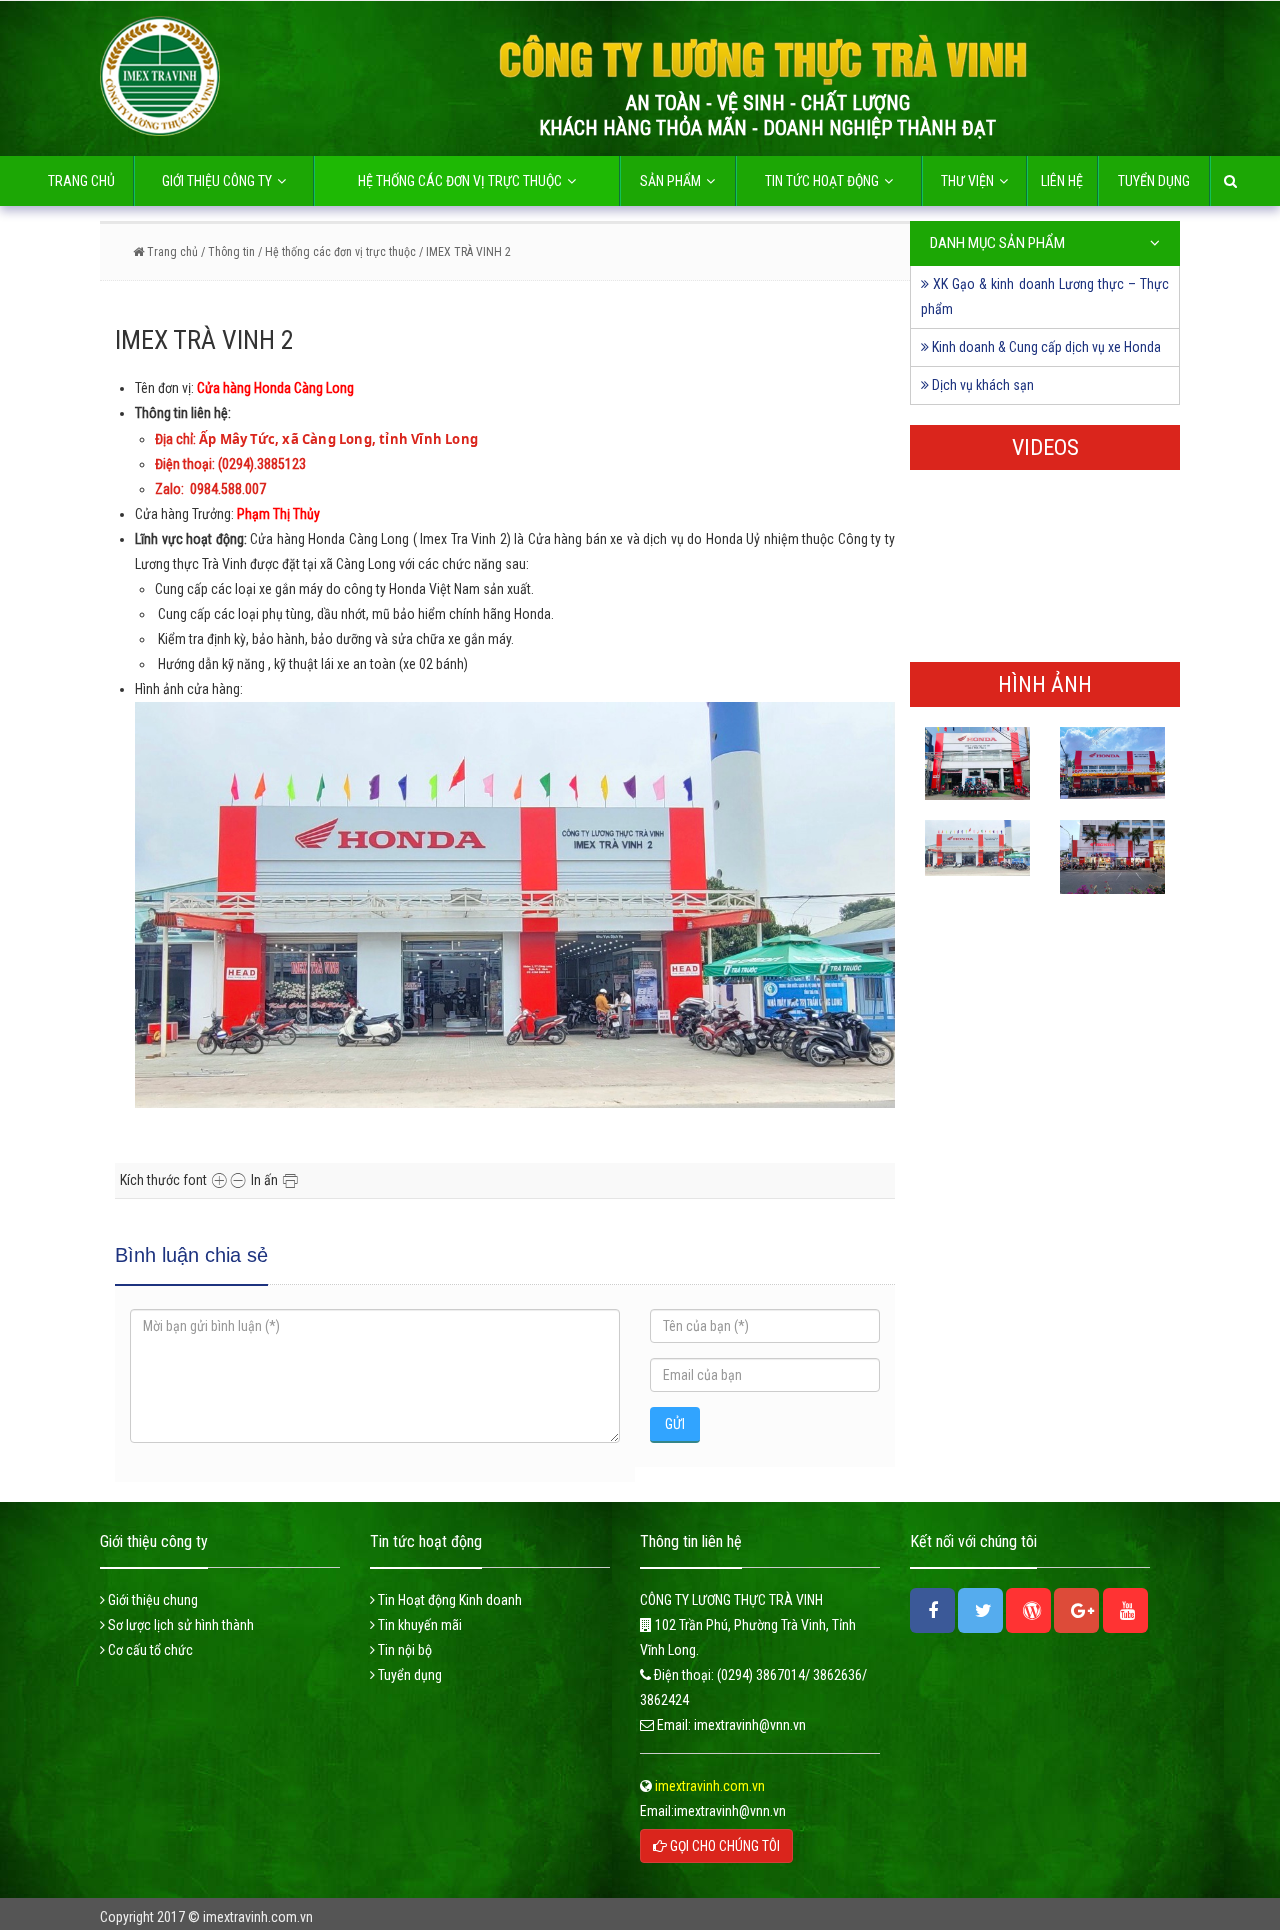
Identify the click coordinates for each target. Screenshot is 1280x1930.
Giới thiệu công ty (217, 181)
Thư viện (967, 181)
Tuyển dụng (1154, 181)
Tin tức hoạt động (822, 181)
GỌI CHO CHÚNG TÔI (723, 1846)
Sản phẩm (670, 181)
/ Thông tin (226, 252)
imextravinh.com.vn (708, 1786)
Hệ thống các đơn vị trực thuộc (460, 181)
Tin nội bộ (403, 1650)
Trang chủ (81, 181)
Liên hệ (1062, 181)
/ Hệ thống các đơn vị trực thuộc (337, 252)
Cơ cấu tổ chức (149, 1650)
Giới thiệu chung (151, 1600)
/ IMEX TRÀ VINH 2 (465, 252)
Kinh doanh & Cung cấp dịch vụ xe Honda (1045, 347)
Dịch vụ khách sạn (981, 385)
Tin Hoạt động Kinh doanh (448, 1600)
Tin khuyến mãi (418, 1625)
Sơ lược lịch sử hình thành (179, 1625)
